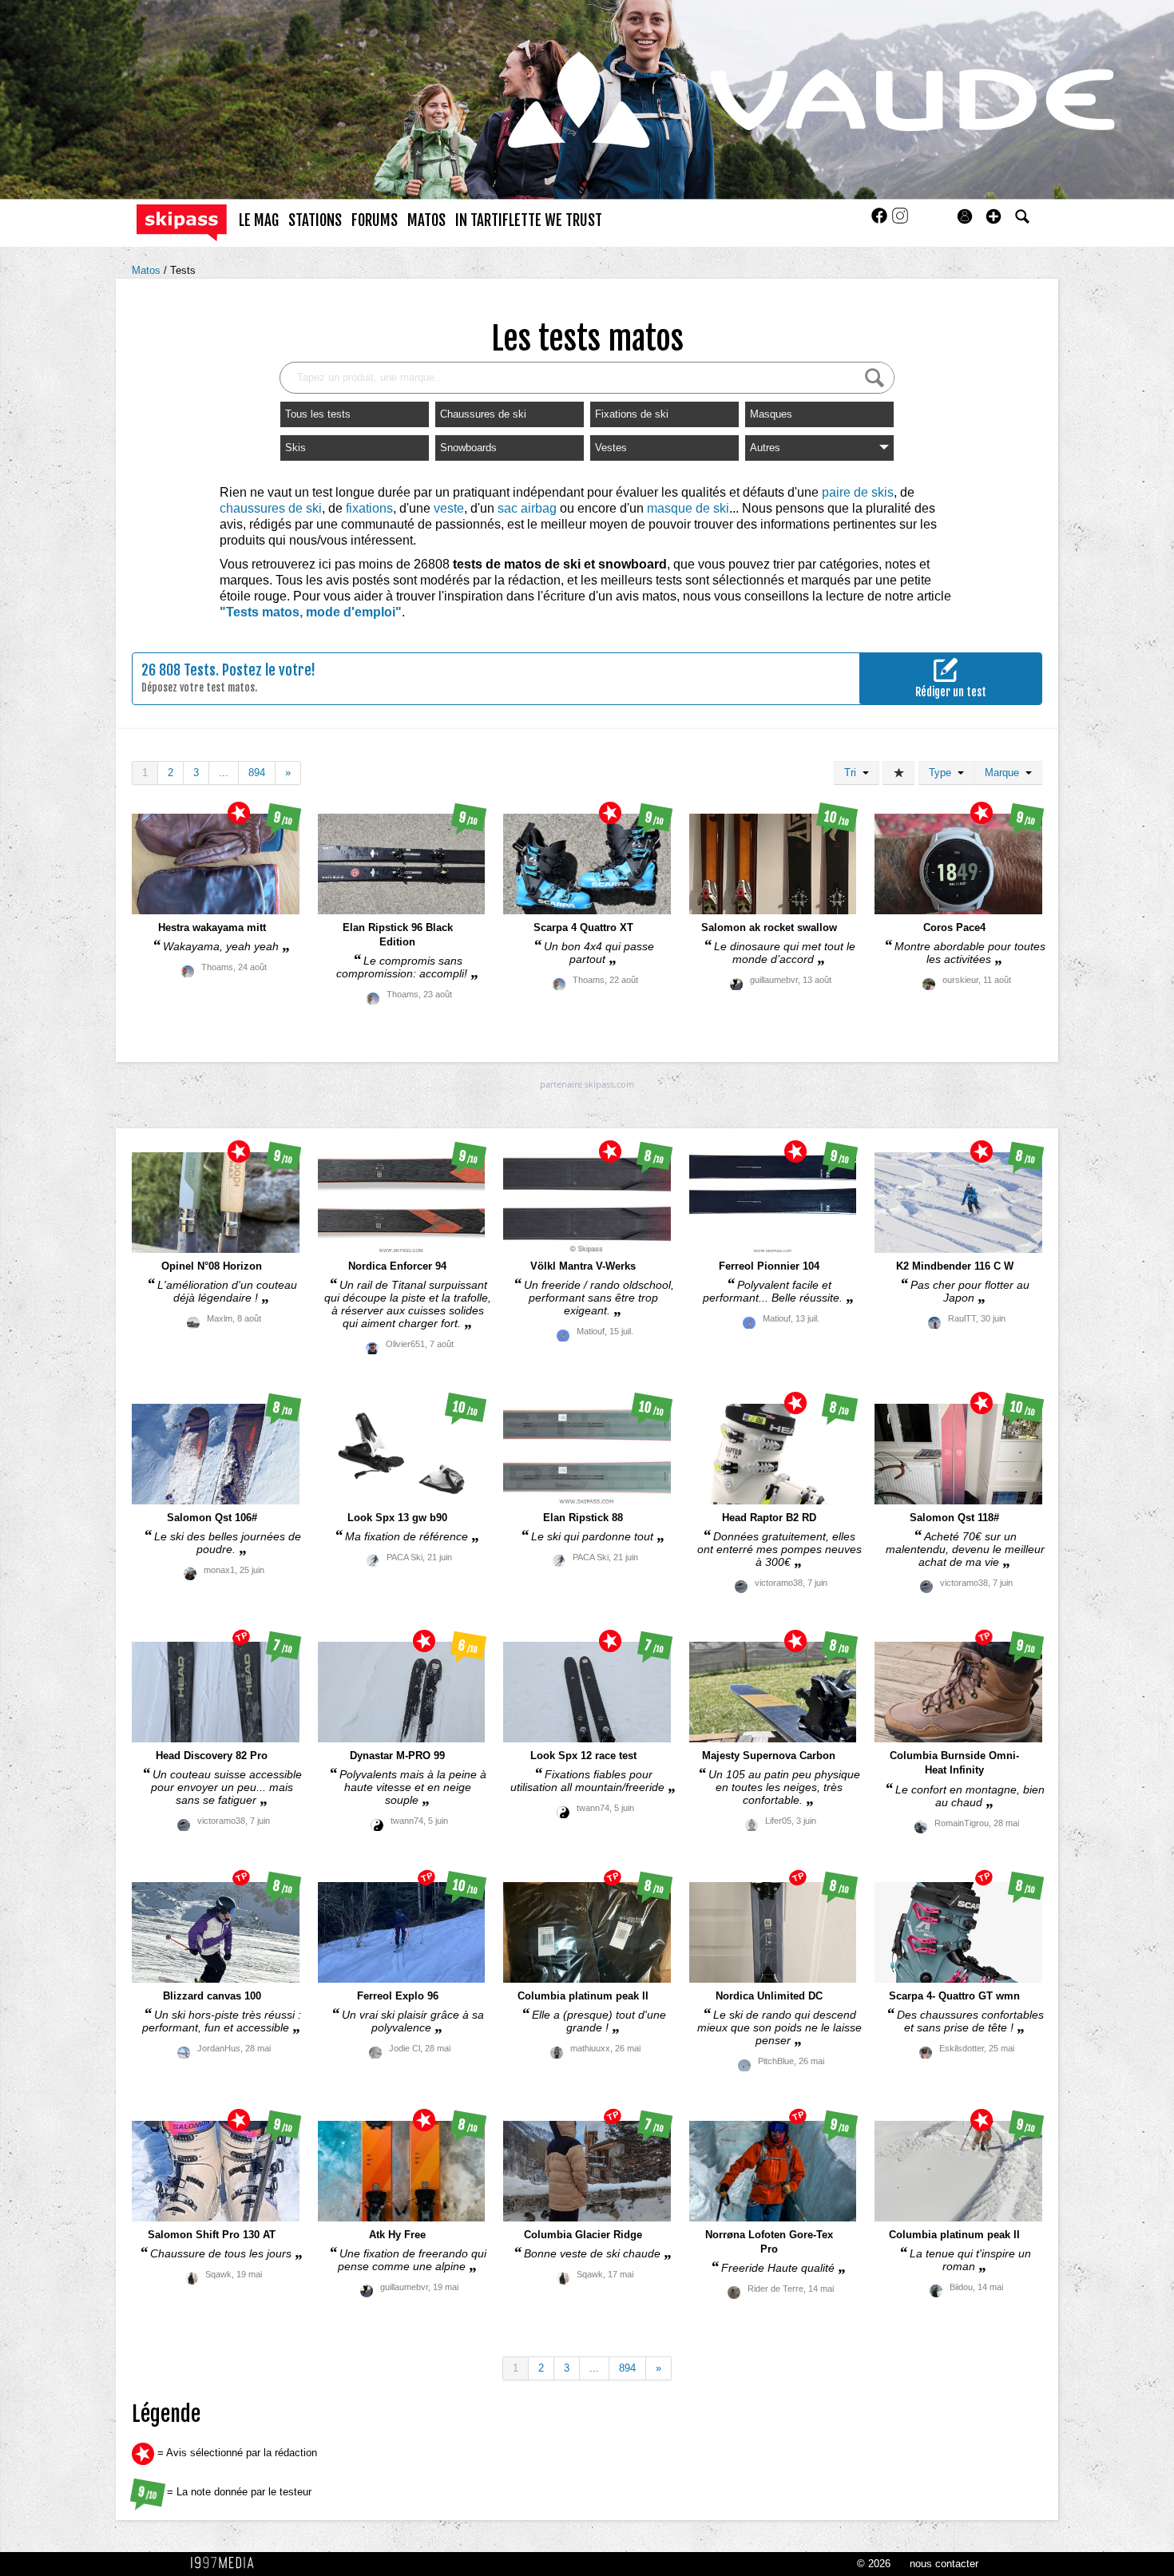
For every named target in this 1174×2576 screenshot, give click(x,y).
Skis (295, 448)
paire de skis (858, 492)
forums (375, 220)
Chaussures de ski (483, 414)
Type (943, 773)
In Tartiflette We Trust (529, 220)
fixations (369, 508)
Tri (853, 773)
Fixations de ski (632, 414)
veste (449, 508)
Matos (148, 270)
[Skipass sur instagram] (900, 221)
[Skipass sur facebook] (881, 221)
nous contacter (944, 2564)
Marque (1005, 773)
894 (257, 773)
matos (426, 220)
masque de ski (688, 508)
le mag (259, 220)
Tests (183, 270)
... (224, 773)
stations (315, 220)
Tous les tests (318, 414)
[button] (994, 216)
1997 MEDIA (227, 2563)
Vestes (611, 448)
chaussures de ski (271, 508)
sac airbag (527, 508)
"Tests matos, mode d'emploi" (311, 612)
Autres (765, 448)
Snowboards (468, 448)
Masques (771, 414)
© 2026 (874, 2564)
